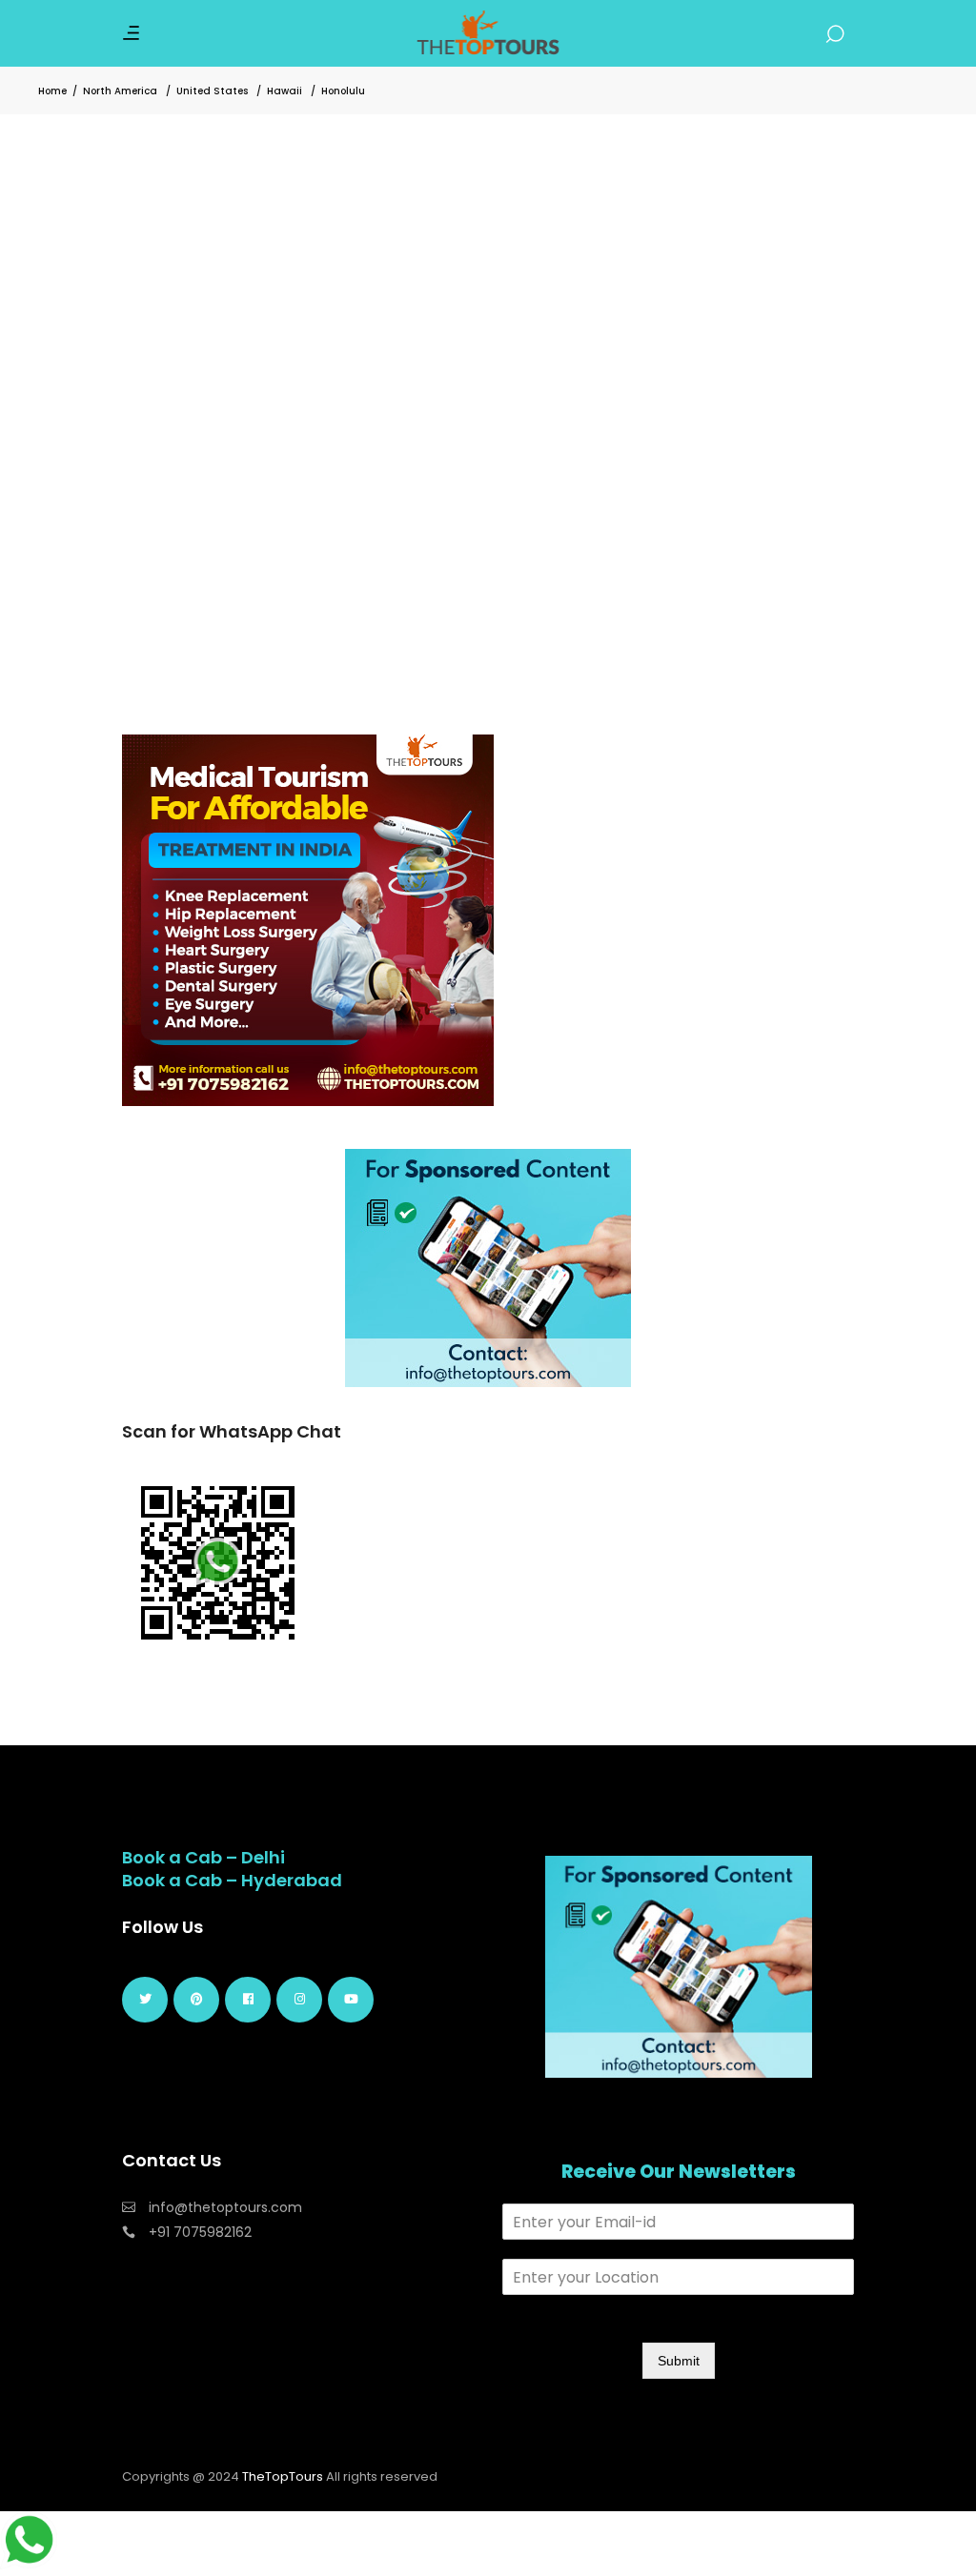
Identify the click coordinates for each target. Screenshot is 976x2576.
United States (212, 91)
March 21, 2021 (172, 562)
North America (120, 91)
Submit (679, 2361)
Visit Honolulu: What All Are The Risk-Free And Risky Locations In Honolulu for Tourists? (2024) (671, 441)
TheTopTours (283, 2476)
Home (52, 91)
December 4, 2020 (567, 497)
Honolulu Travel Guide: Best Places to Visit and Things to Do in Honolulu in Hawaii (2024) (290, 506)
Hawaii (285, 91)
